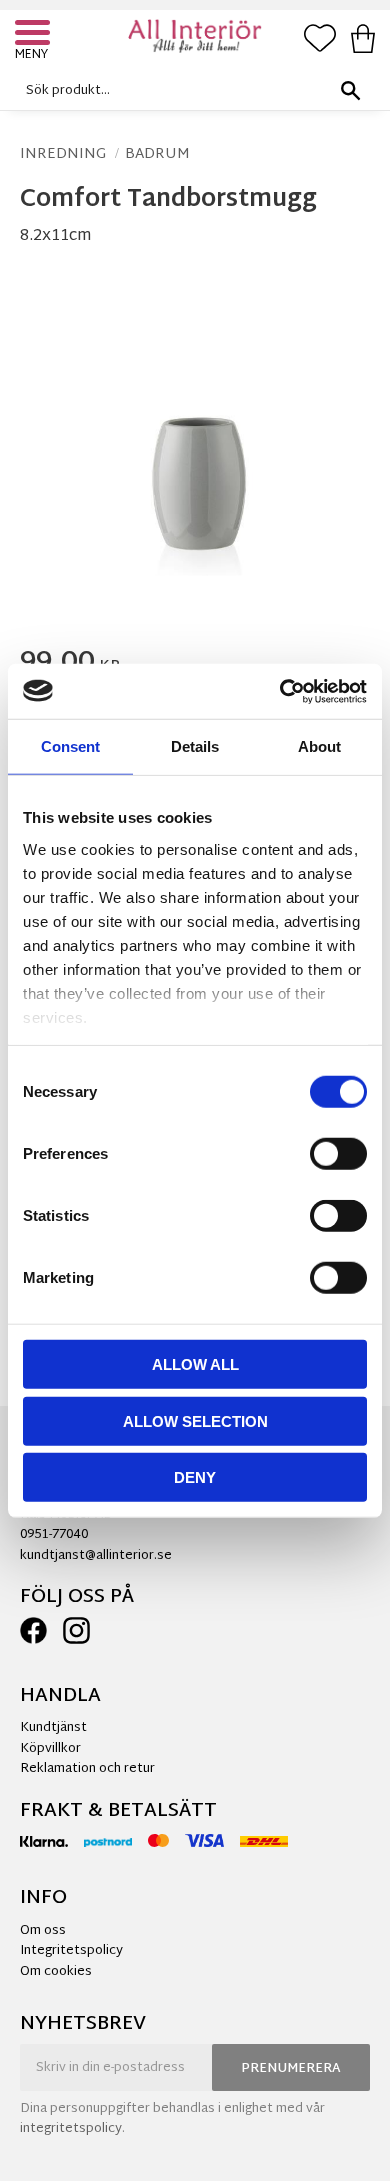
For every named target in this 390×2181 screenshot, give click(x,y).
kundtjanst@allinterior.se (96, 1556)
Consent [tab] (70, 746)
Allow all (195, 1364)
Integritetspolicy (71, 1951)
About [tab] (319, 746)
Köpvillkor (50, 1749)
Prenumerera (291, 2069)
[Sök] (350, 90)
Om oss (43, 1931)
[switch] (338, 1154)
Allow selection (195, 1420)
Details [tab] (195, 746)
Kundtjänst (53, 1728)
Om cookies (56, 1972)
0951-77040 (54, 1535)
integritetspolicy (71, 2129)
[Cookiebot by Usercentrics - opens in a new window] (280, 691)
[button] (35, 35)
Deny (195, 1477)
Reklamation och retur (87, 1769)
